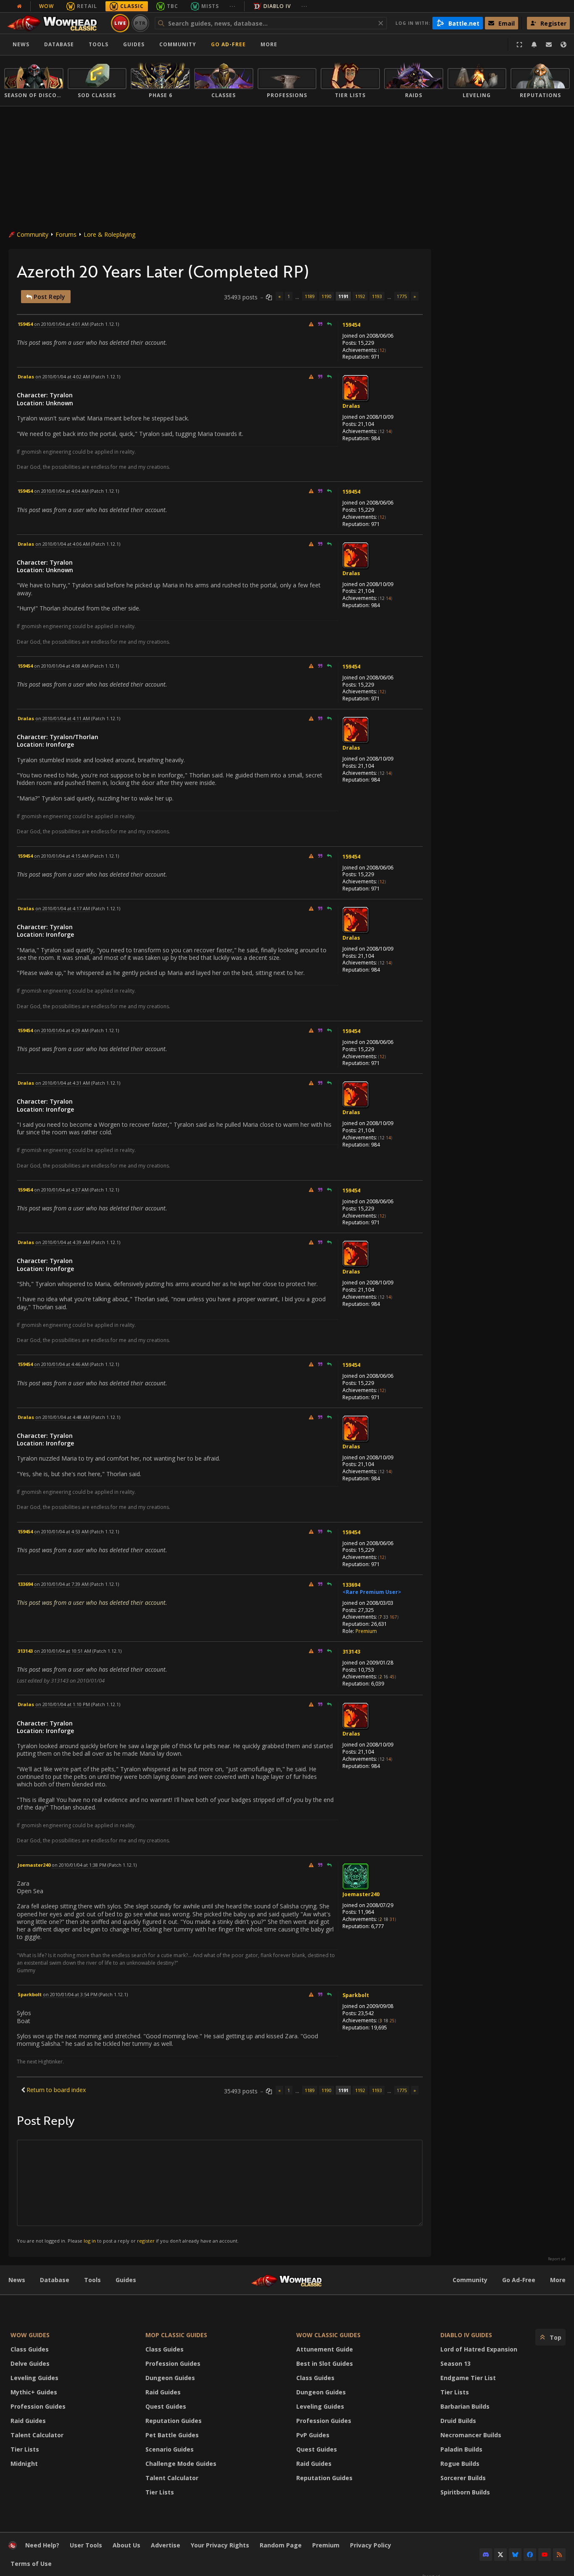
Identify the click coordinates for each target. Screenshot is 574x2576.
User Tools (86, 2545)
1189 (310, 296)
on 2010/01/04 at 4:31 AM (63, 1083)
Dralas (351, 406)
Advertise (166, 2545)
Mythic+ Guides (34, 2392)
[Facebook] (530, 2555)
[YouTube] (545, 2555)
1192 (360, 296)
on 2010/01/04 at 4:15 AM (61, 856)
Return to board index (56, 2090)
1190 (326, 296)
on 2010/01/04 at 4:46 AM (61, 1364)
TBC (172, 6)
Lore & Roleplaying (109, 234)
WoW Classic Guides (328, 2335)
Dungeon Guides (170, 2378)
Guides (134, 44)
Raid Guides (28, 2421)
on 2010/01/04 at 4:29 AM (61, 1030)
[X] (500, 2555)
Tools (92, 2280)
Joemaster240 (361, 1894)
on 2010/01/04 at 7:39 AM (61, 1584)
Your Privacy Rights (220, 2545)
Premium (366, 1631)
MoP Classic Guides (176, 2335)
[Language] (563, 45)
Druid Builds (458, 2421)
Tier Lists (25, 2449)
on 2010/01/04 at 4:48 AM (63, 1417)
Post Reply (49, 297)
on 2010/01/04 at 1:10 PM (63, 1704)
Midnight (24, 2464)
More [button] (269, 44)
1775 (402, 296)
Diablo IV (277, 6)
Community (178, 44)
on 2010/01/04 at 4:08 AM (61, 666)
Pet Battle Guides (172, 2435)
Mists (210, 6)
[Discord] (486, 2555)
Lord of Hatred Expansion (479, 2349)
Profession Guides (38, 2406)
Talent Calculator (37, 2435)
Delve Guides (30, 2363)
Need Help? (42, 2545)
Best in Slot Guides (325, 2363)
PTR (141, 23)
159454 (351, 325)
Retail (87, 6)
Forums (66, 234)
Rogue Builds (460, 2464)
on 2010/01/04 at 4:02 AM (63, 376)
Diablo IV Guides (466, 2335)
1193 (377, 296)
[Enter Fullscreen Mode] (519, 45)
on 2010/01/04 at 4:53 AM (61, 1531)
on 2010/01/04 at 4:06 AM (63, 544)
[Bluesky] (515, 2555)
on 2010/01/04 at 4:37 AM (61, 1190)
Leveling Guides (34, 2378)
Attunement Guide (325, 2349)
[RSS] (559, 2555)
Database (59, 44)
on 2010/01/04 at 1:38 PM (79, 1865)
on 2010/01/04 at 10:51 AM (63, 1651)
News (21, 44)
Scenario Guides (170, 2449)
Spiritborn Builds (465, 2492)
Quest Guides (166, 2406)
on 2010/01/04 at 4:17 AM (63, 908)
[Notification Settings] (534, 45)
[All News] (19, 6)
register (146, 2241)
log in (90, 2241)
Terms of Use (31, 2564)
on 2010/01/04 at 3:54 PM (70, 1994)
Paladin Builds (461, 2449)
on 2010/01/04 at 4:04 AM (61, 491)
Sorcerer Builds (463, 2478)
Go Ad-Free (228, 44)
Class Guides (30, 2349)
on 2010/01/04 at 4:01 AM (61, 324)
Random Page (281, 2545)
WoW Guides (30, 2335)
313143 (351, 1652)
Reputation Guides (174, 2421)
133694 (351, 1585)
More (558, 2280)
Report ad (557, 2259)
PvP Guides (313, 2435)
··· (233, 6)
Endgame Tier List (468, 2378)
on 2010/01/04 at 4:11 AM (63, 718)
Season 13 (456, 2363)
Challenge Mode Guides (181, 2464)
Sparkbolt (356, 1995)
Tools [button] (99, 44)
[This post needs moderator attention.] (311, 324)
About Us (126, 2545)
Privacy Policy (371, 2545)
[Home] (56, 23)
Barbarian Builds (465, 2406)
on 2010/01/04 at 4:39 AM (63, 1242)
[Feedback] (549, 45)
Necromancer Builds (471, 2435)
